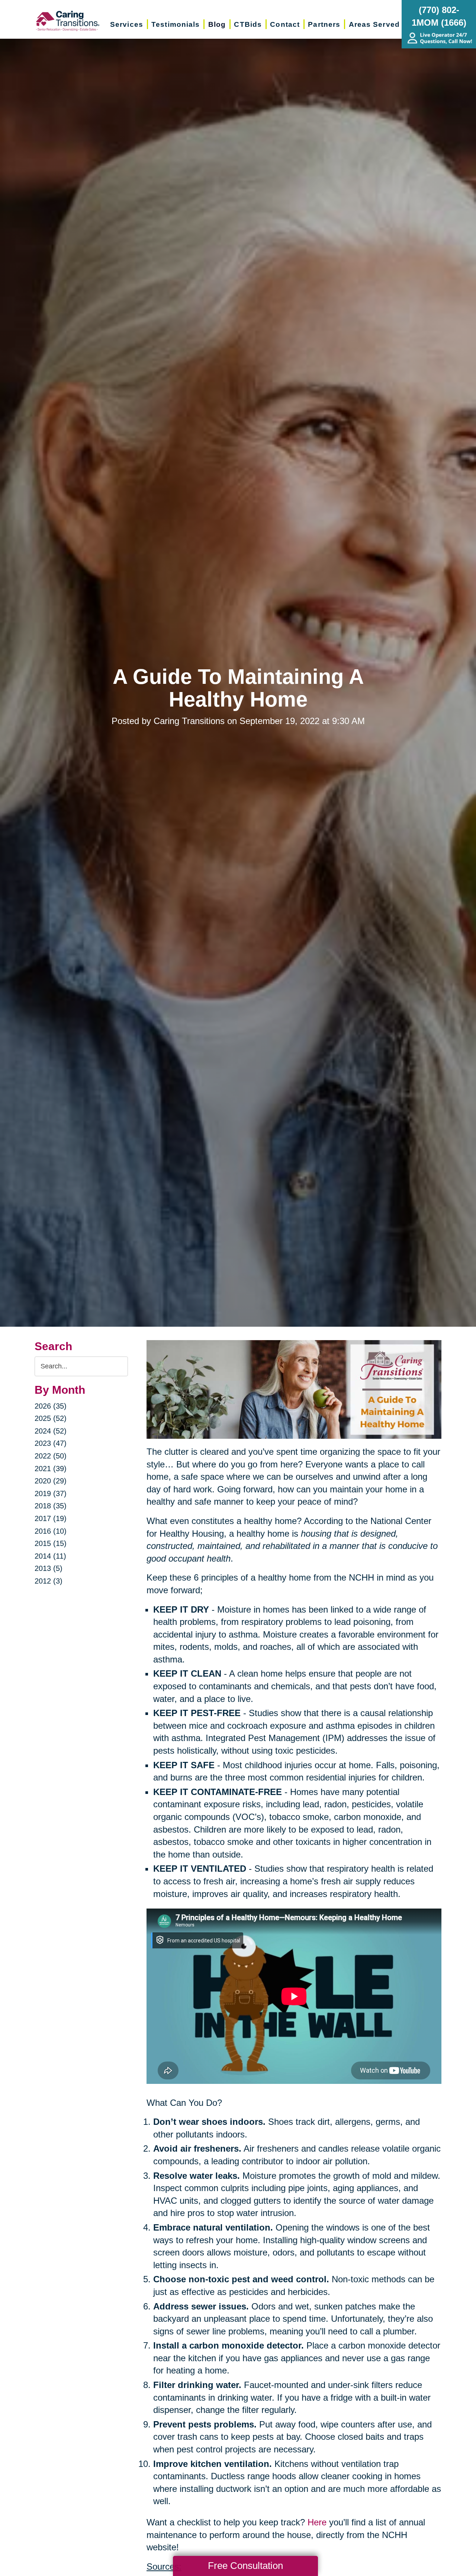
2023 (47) (51, 1443)
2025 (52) (51, 1418)
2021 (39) (51, 1469)
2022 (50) (51, 1456)
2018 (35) (51, 1506)
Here (317, 2522)
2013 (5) (49, 1568)
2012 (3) (49, 1581)
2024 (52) (51, 1431)
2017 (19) (51, 1518)
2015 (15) (51, 1543)
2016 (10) (51, 1531)
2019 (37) (51, 1493)
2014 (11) (50, 1556)
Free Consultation (245, 2566)
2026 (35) (51, 1406)
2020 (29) (51, 1481)
